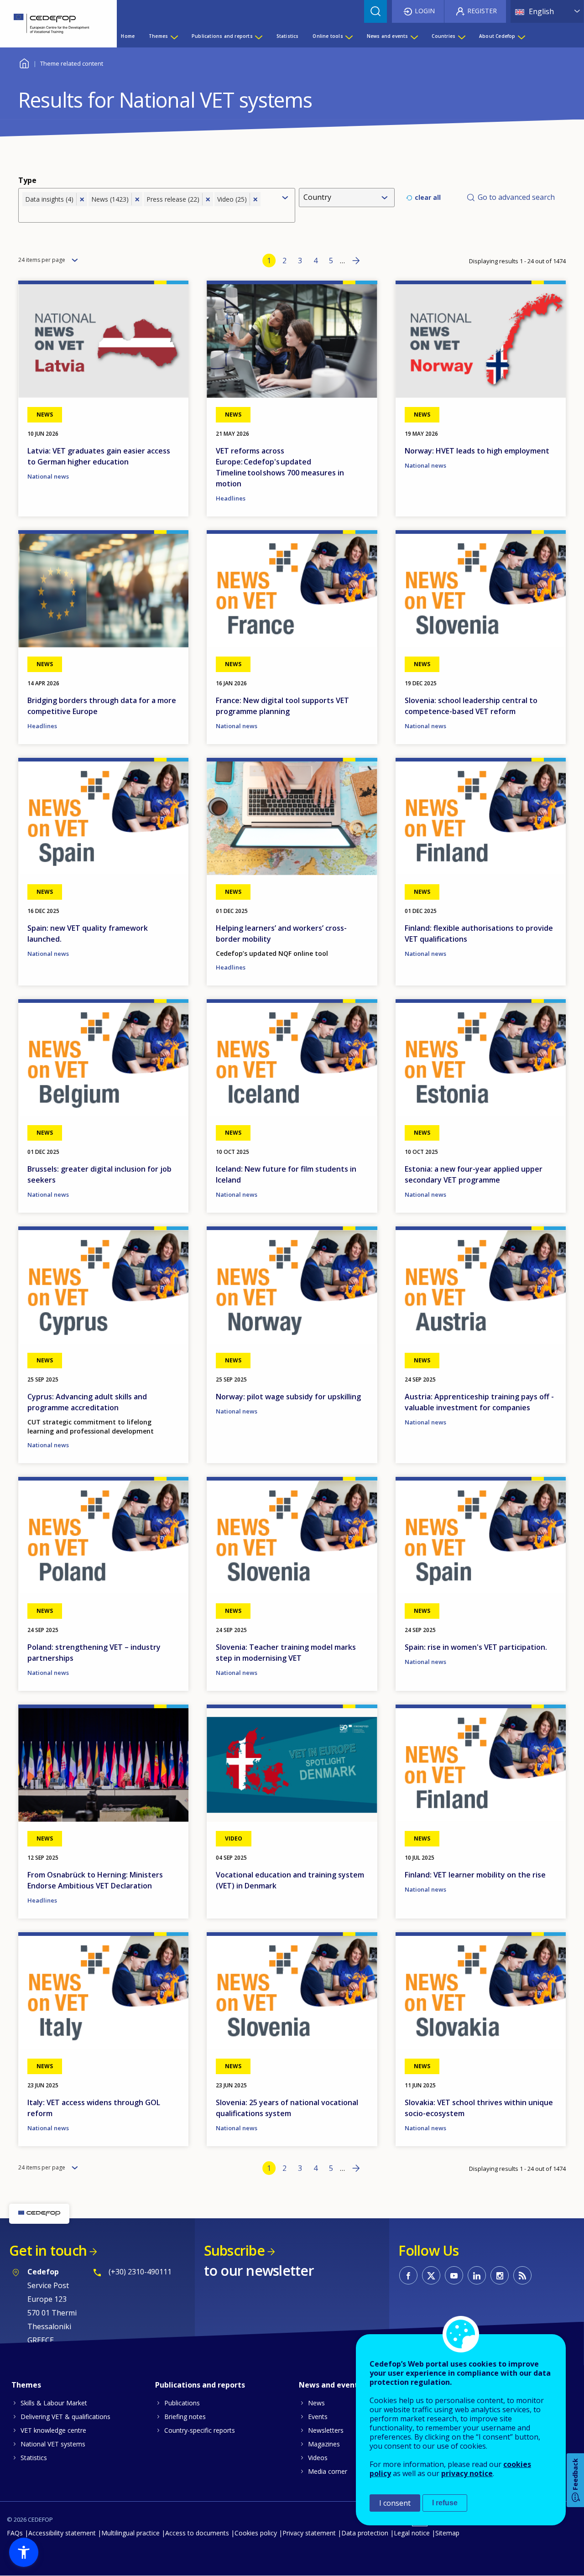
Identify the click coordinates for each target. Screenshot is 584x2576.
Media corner (328, 2471)
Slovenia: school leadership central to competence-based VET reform (471, 706)
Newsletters (326, 2430)
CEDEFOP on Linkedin (477, 2275)
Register (482, 11)
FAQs (15, 2533)
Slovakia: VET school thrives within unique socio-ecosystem (479, 2108)
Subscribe (234, 2250)
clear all (428, 197)
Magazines (324, 2444)
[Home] (52, 24)
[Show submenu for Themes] (174, 36)
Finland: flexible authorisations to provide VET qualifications (479, 933)
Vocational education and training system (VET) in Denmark (290, 1880)
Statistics (34, 2458)
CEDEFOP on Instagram (500, 2275)
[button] (24, 2552)
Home (24, 62)
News (316, 2403)
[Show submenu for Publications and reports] (258, 36)
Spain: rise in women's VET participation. (476, 1647)
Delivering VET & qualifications (65, 2417)
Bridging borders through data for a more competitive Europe (102, 706)
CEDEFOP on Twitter (431, 2275)
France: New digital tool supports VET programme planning (282, 706)
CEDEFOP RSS (522, 2275)
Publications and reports (200, 2385)
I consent (395, 2503)
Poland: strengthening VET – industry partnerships (94, 1653)
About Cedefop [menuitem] (497, 36)
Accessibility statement (62, 2533)
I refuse (445, 2503)
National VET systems (53, 2444)
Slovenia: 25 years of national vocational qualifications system (287, 2108)
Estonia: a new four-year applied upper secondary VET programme (474, 1174)
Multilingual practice (130, 2533)
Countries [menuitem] (443, 36)
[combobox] (149, 213)
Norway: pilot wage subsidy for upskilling (288, 1397)
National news (48, 476)
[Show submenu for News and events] (414, 36)
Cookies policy (256, 2533)
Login (425, 11)
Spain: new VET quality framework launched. (88, 933)
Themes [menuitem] (158, 36)
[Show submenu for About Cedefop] (521, 36)
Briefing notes (185, 2417)
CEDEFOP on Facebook (408, 2275)
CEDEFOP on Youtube (454, 2275)
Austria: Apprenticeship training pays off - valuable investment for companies (479, 1402)
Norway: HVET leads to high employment (477, 451)
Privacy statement (309, 2533)
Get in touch (48, 2250)
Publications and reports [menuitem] (222, 36)
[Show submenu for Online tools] (349, 36)
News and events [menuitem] (388, 36)
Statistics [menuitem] (288, 36)
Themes (26, 2385)
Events (318, 2417)
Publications (182, 2403)
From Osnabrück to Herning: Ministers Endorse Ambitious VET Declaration (95, 1880)
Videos (318, 2458)
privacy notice (467, 2473)
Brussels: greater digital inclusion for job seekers (99, 1174)
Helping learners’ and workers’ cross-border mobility (281, 933)
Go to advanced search (516, 197)
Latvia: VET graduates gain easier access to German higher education (99, 456)
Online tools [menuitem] (328, 36)
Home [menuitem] (128, 36)
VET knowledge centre (53, 2430)
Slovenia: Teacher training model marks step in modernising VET (286, 1653)
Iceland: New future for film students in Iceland (286, 1174)
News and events (330, 2385)
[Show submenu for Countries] (461, 36)
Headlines (231, 498)
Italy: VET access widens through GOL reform (94, 2108)
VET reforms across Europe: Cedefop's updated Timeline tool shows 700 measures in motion (280, 467)
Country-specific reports (200, 2430)
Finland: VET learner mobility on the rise (475, 1875)
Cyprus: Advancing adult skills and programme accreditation (87, 1402)
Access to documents (197, 2533)
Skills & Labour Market (54, 2403)
